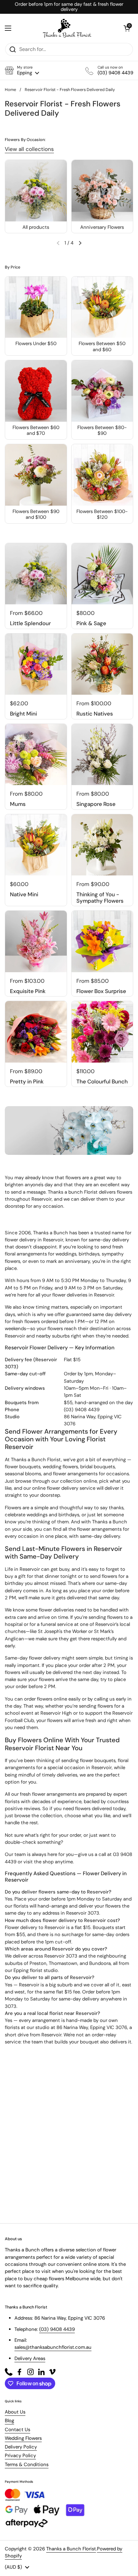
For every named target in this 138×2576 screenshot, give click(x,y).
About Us (15, 2412)
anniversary (77, 1261)
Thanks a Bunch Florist (71, 2549)
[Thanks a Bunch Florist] (67, 28)
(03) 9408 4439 (82, 1410)
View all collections (29, 149)
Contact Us (17, 2430)
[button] (22, 70)
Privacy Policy (20, 2456)
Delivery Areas (30, 2358)
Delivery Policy (21, 2447)
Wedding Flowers (23, 2438)
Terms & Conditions (27, 2464)
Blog (9, 2421)
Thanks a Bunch (51, 1233)
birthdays (89, 1254)
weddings (66, 1254)
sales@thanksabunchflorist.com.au (53, 2347)
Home (10, 90)
